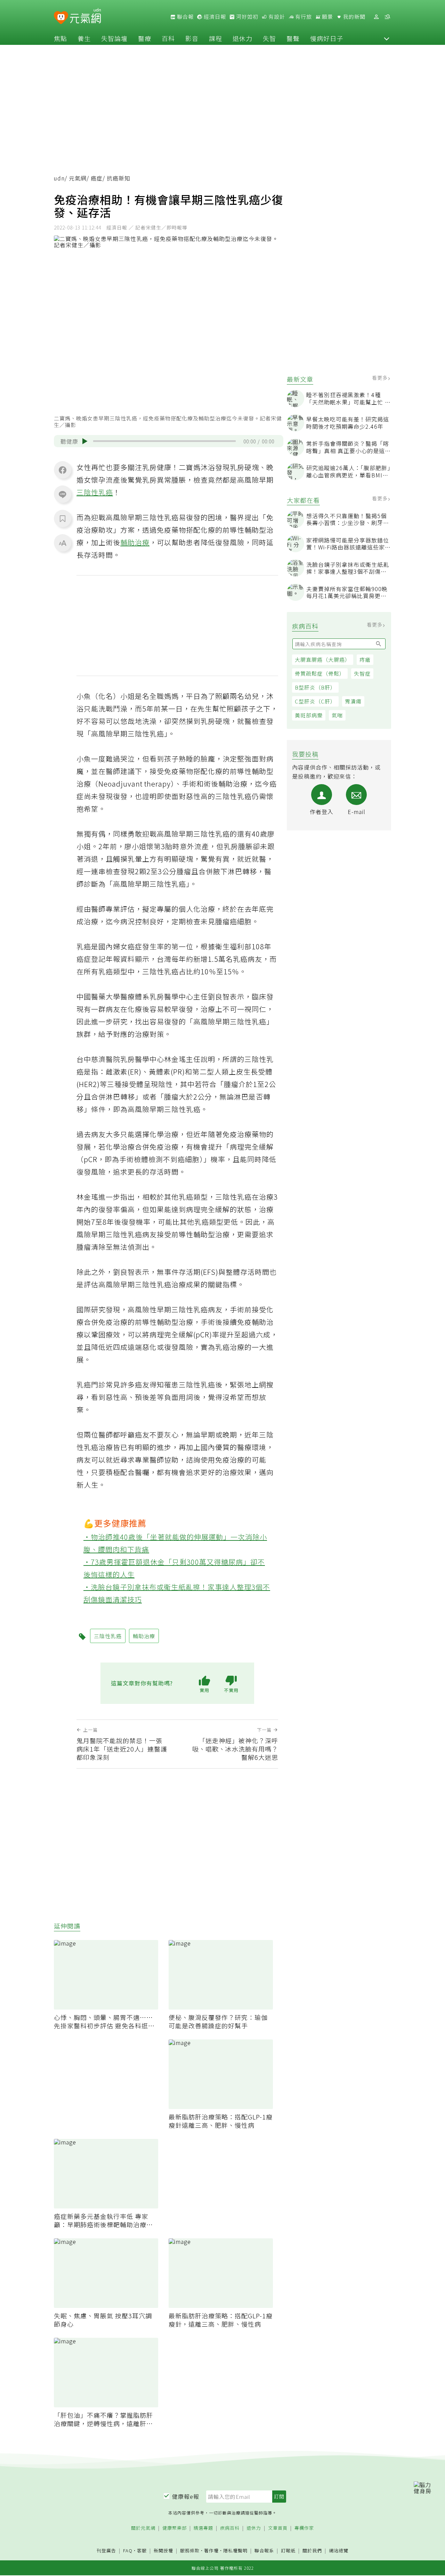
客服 (142, 2550)
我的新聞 (354, 17)
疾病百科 (230, 2528)
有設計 (276, 17)
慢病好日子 (327, 38)
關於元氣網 (143, 2528)
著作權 (211, 2550)
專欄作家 (304, 2528)
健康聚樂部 (175, 2528)
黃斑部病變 (309, 715)
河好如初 (246, 17)
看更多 (381, 378)
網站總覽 (339, 2551)
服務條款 (190, 2550)
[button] (387, 38)
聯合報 (185, 17)
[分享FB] (63, 470)
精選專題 (203, 2528)
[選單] (387, 17)
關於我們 (312, 2551)
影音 (192, 38)
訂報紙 (288, 2551)
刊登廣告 (106, 2551)
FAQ (128, 2550)
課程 (216, 38)
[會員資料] (376, 17)
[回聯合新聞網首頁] (61, 18)
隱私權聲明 (235, 2550)
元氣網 (78, 178)
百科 (168, 38)
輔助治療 (135, 542)
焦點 (60, 38)
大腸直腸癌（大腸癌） (323, 659)
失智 (269, 38)
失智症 (362, 673)
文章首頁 (278, 2528)
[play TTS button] (85, 441)
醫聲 (293, 38)
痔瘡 (365, 659)
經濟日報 (214, 17)
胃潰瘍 (353, 701)
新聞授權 (163, 2551)
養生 (84, 38)
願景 (327, 17)
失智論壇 (114, 38)
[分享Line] (63, 494)
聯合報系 (264, 2551)
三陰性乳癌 (95, 492)
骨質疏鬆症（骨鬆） (320, 673)
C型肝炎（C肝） (315, 701)
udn (59, 178)
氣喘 (337, 715)
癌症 (97, 178)
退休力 (242, 38)
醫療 (145, 38)
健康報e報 (186, 2496)
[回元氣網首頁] (85, 17)
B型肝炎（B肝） (315, 687)
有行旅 (303, 17)
